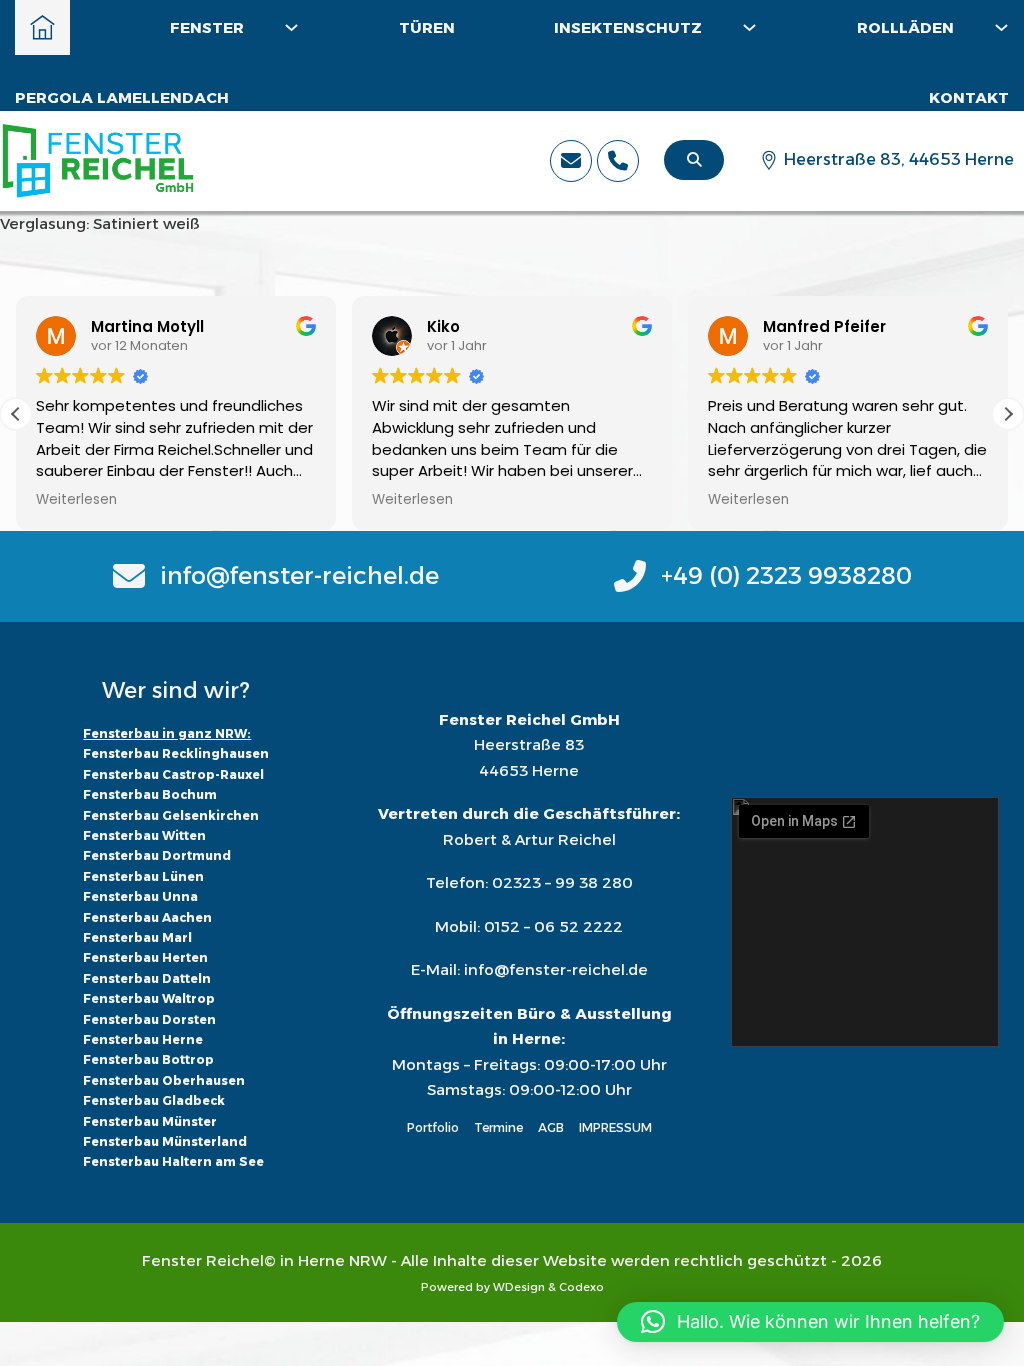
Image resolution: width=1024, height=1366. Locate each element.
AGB (551, 1127)
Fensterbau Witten (144, 835)
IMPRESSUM (615, 1127)
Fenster (207, 27)
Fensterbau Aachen (147, 917)
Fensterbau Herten (145, 957)
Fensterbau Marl (137, 937)
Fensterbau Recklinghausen (176, 753)
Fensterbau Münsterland (165, 1141)
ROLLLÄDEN (905, 27)
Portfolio (433, 1127)
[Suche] (694, 160)
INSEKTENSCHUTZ (628, 27)
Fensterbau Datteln (147, 978)
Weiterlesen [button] (76, 500)
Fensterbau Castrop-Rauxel (173, 774)
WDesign (519, 1287)
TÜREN (427, 27)
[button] (1008, 414)
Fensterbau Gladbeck (154, 1100)
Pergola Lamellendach (122, 97)
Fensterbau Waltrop (149, 998)
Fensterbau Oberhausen (164, 1080)
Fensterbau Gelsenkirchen (171, 815)
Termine (498, 1127)
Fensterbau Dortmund (157, 855)
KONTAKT (969, 97)
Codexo (581, 1287)
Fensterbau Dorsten (149, 1019)
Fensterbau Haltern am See (173, 1161)
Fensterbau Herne (143, 1039)
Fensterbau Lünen (143, 876)
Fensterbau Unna (140, 896)
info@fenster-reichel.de (556, 969)
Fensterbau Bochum (150, 794)
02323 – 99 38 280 (562, 882)
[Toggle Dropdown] (291, 27)
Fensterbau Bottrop (148, 1059)
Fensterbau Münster (150, 1121)
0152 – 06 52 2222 (553, 926)
